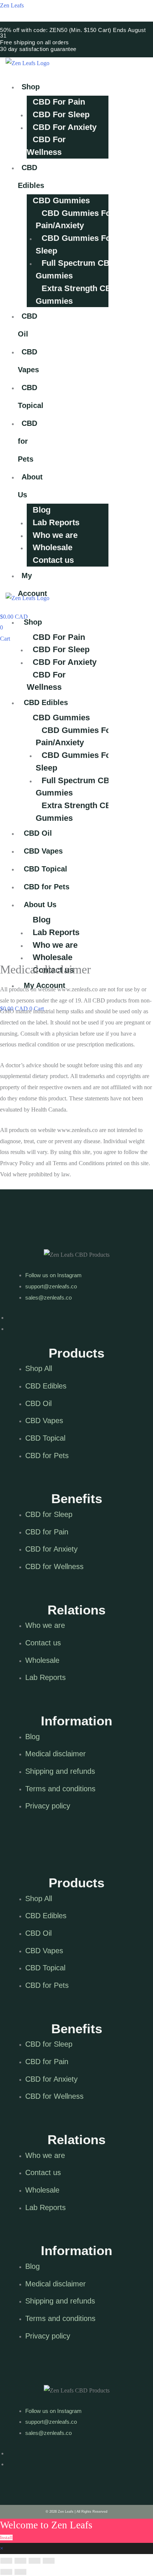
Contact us (53, 560)
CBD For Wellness (46, 146)
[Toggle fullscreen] (35, 2561)
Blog (42, 510)
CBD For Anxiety (65, 127)
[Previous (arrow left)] (6, 2572)
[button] (22, 74)
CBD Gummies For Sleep (75, 244)
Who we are (55, 535)
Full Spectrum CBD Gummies (76, 269)
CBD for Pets (27, 441)
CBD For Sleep (61, 114)
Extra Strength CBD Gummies (76, 295)
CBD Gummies (61, 200)
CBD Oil (27, 325)
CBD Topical (31, 396)
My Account (32, 584)
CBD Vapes (28, 361)
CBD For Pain (59, 102)
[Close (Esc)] (6, 2561)
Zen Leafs (12, 5)
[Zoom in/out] (49, 2561)
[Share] (20, 2561)
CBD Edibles (31, 176)
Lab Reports (56, 522)
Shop (31, 87)
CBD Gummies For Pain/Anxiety (75, 219)
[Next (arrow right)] (20, 2572)
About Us (30, 486)
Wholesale (53, 547)
